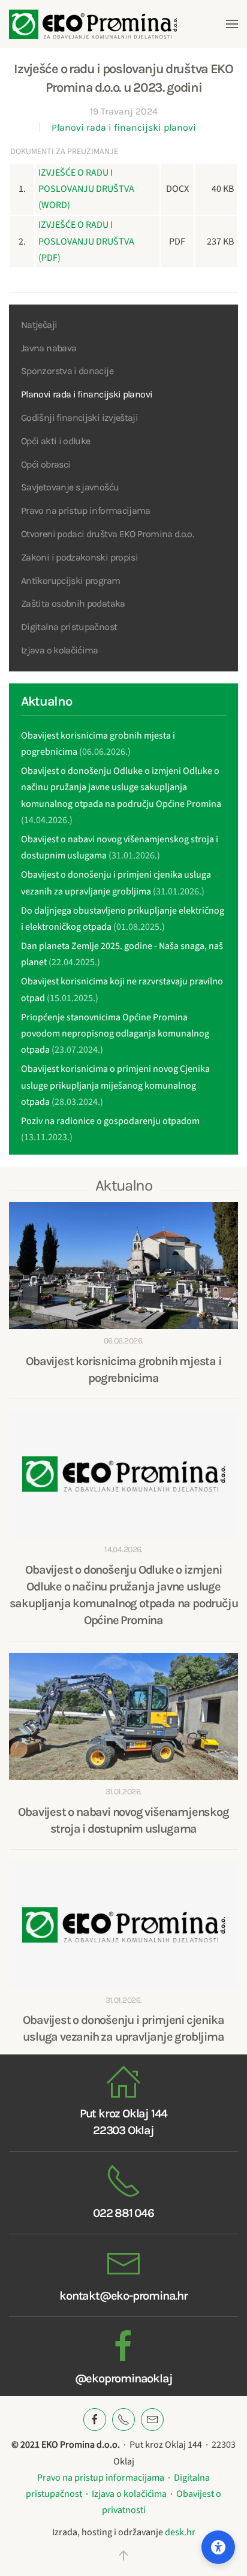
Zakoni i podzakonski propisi (79, 557)
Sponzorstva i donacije (67, 371)
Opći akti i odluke (55, 441)
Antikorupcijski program (70, 581)
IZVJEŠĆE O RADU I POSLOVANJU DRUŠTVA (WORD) (86, 189)
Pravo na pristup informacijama (86, 510)
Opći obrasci (46, 464)
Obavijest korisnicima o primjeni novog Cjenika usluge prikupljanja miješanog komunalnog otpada (115, 1085)
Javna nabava (49, 348)
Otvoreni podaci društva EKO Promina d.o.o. (107, 534)
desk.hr (180, 2532)
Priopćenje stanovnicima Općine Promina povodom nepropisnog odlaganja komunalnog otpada (115, 1034)
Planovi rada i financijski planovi (124, 127)
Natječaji (39, 325)
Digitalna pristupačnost (69, 627)
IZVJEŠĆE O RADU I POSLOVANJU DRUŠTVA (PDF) (86, 241)
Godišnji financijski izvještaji (79, 418)
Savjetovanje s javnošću (70, 487)
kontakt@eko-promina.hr (123, 2296)
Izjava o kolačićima (60, 650)
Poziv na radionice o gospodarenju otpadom (110, 1121)
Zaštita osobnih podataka (73, 603)
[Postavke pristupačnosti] (218, 2547)
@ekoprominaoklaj (124, 2378)
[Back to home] (93, 24)
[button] (232, 24)
